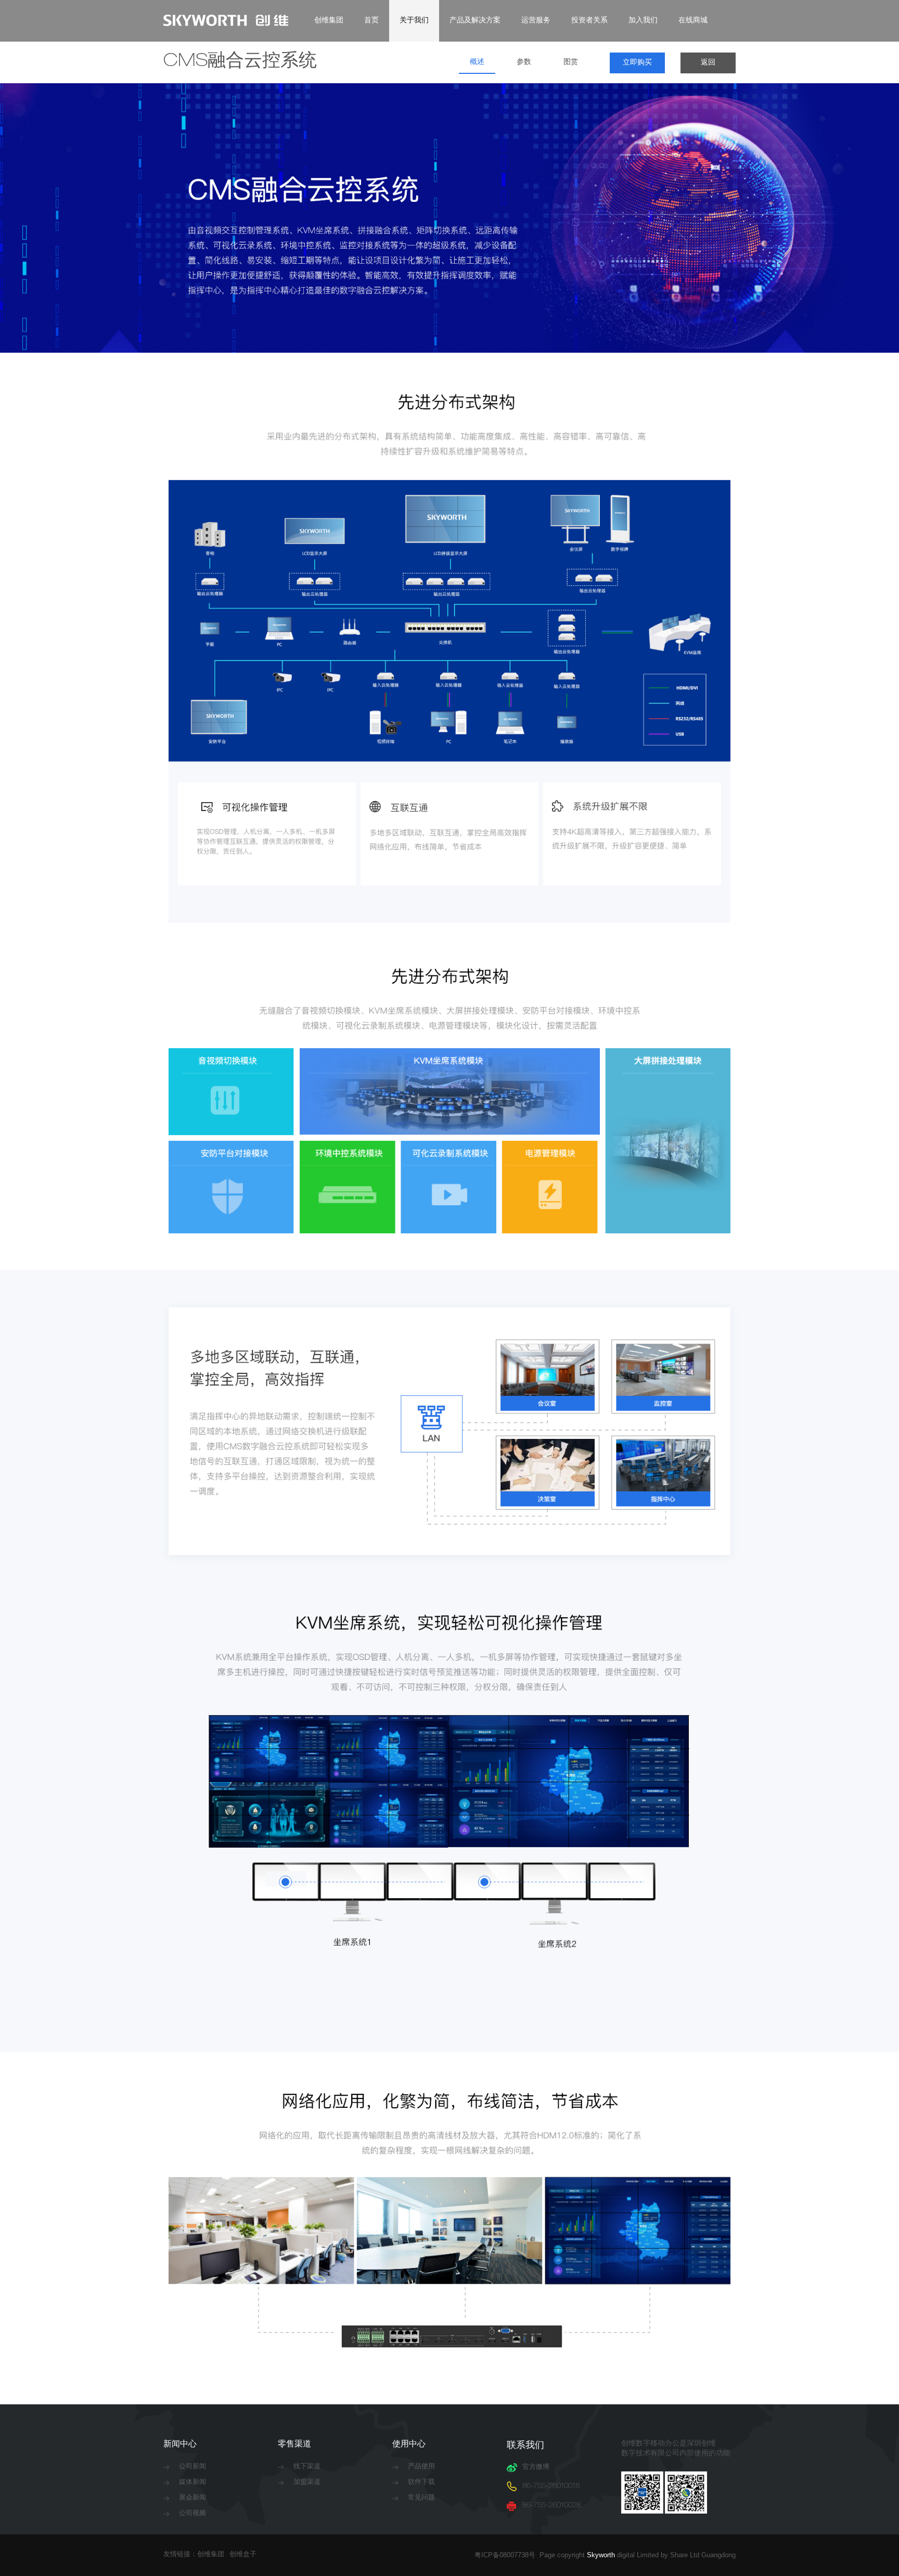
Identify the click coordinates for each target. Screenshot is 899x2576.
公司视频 (192, 2514)
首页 (371, 21)
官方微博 (536, 2468)
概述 (477, 62)
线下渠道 (307, 2467)
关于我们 (414, 21)
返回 (708, 63)
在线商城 (693, 21)
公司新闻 (192, 2467)
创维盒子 (243, 2555)
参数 (524, 62)
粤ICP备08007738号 (507, 2555)
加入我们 (643, 21)
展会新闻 (192, 2498)
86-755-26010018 (551, 2487)
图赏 (571, 62)
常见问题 (421, 2498)
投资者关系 (589, 21)
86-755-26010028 (551, 2506)
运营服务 (536, 21)
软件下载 (421, 2483)
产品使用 (421, 2467)
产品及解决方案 (475, 21)
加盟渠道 (307, 2483)
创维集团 (329, 21)
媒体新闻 (192, 2483)
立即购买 (637, 63)
